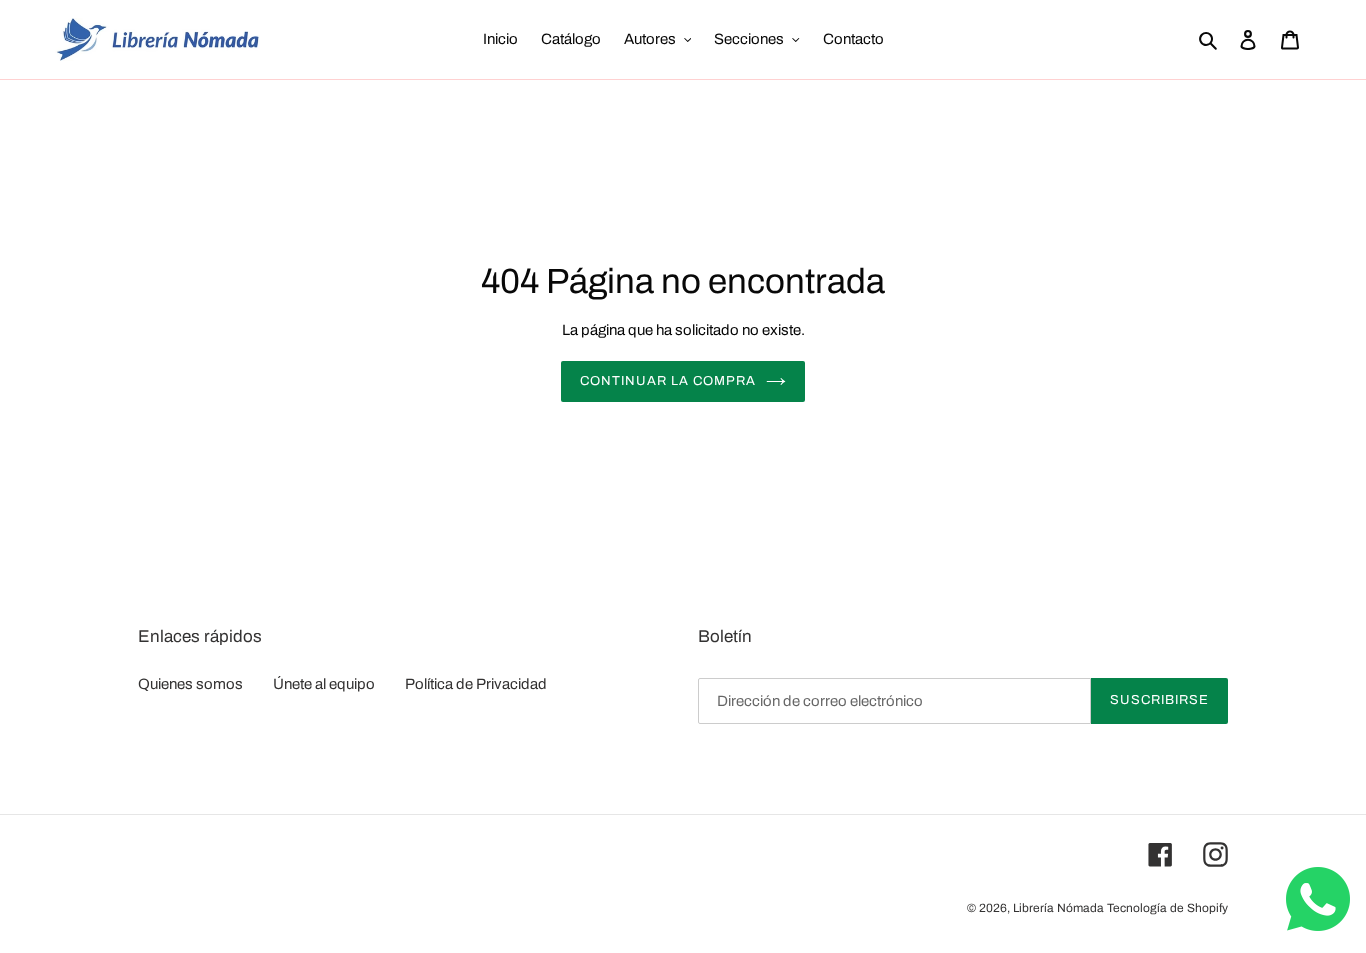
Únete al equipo (324, 684)
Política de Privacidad (476, 684)
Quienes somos (190, 684)
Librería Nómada (1058, 908)
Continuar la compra (668, 381)
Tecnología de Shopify (1167, 908)
